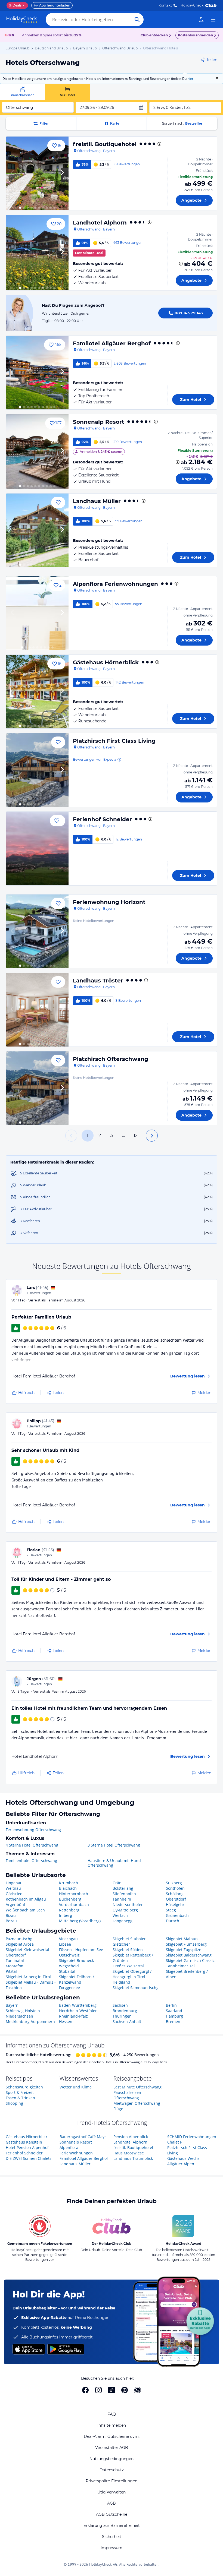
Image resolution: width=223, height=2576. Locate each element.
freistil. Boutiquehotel (105, 144)
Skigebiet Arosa (20, 1944)
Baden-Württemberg (78, 2005)
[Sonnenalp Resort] (37, 451)
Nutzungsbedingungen (112, 2459)
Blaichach (68, 1888)
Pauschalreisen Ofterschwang (127, 2095)
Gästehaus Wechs (183, 2158)
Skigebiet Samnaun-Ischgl (136, 1988)
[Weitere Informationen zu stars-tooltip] (159, 144)
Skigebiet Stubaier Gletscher (129, 1941)
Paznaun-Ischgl (20, 1939)
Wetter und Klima (76, 2087)
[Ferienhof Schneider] (37, 848)
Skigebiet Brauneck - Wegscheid (78, 1963)
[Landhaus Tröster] (37, 1010)
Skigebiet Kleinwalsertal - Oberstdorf (29, 1952)
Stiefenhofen (124, 1894)
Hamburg (174, 2016)
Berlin (171, 2005)
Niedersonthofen (128, 1905)
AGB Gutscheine (112, 2514)
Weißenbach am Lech (25, 1910)
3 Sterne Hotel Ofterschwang (114, 1845)
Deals (15, 5)
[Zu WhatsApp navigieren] (138, 2390)
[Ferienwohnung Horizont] (37, 931)
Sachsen (120, 2005)
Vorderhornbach (74, 1905)
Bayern (12, 2005)
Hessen (66, 2022)
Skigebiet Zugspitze (184, 1950)
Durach (173, 1921)
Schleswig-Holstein (23, 2011)
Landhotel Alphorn (100, 223)
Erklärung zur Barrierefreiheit (112, 2526)
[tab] (22, 92)
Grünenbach (177, 1915)
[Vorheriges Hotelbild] (13, 173)
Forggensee (69, 1988)
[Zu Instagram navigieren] (98, 2390)
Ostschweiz (69, 1955)
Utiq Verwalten (112, 2492)
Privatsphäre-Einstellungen (112, 2481)
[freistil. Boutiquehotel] (37, 173)
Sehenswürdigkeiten (24, 2087)
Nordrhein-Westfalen (78, 2011)
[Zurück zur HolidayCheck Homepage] (22, 20)
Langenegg (123, 1921)
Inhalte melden (112, 2425)
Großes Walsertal (128, 1966)
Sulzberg (174, 1883)
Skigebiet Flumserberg (186, 1944)
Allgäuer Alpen (181, 2164)
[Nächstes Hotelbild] (62, 173)
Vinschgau (68, 1939)
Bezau (11, 1921)
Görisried (14, 1894)
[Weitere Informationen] (181, 264)
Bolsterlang (123, 1888)
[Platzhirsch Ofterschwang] (37, 1088)
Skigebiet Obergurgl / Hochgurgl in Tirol (132, 1974)
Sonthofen (175, 1888)
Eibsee (65, 1944)
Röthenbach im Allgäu (26, 1899)
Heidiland (121, 1982)
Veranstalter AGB (112, 2448)
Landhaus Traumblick (133, 2158)
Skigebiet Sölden (128, 1950)
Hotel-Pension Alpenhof (27, 2147)
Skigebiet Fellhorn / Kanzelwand (77, 1979)
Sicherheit (112, 2537)
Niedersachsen (19, 2016)
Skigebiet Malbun (182, 1939)
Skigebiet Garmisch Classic (190, 1960)
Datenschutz (112, 2470)
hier (190, 79)
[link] (201, 20)
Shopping (14, 2103)
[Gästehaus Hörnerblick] (37, 692)
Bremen (173, 2022)
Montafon (15, 1966)
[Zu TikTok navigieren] (112, 2390)
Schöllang (175, 1894)
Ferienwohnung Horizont (109, 902)
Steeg (171, 1910)
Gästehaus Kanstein (24, 2142)
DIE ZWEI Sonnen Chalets (29, 2158)
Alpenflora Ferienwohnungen (115, 584)
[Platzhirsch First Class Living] (37, 770)
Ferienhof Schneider (102, 819)
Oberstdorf (176, 1899)
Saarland (174, 2011)
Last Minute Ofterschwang (137, 2087)
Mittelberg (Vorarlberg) (80, 1921)
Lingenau (14, 1883)
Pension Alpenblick (131, 2137)
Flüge (118, 2109)
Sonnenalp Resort (99, 422)
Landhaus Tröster (98, 981)
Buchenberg (70, 1899)
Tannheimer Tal (180, 1966)
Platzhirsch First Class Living (114, 741)
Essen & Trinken (20, 2098)
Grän (117, 1883)
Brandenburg (125, 2011)
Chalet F (175, 2142)
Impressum (112, 2548)
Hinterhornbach (74, 1894)
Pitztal (11, 1971)
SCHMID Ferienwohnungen (192, 2137)
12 (136, 1135)
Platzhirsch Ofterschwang (111, 1059)
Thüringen (122, 2016)
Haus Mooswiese (129, 2153)
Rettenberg (69, 1910)
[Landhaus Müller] (37, 530)
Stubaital (67, 1971)
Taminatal (15, 1960)
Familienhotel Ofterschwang (31, 1861)
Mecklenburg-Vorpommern (30, 2022)
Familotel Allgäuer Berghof (112, 343)
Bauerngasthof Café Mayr (83, 2137)
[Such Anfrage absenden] (137, 20)
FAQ (112, 2414)
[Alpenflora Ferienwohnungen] (37, 613)
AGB (112, 2503)
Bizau (11, 1915)
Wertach (120, 1915)
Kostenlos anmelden (195, 35)
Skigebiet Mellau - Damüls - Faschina (31, 1985)
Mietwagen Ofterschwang (137, 2103)
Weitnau (13, 1888)
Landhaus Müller (97, 501)
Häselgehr (175, 1905)
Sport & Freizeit (20, 2092)
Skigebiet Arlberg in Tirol (28, 1977)
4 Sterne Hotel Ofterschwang (32, 1845)
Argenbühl (15, 1905)
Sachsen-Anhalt (127, 2022)
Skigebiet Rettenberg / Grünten (133, 1958)
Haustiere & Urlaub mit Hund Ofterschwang (114, 1863)
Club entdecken (154, 35)
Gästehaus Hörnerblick (106, 662)
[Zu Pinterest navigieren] (125, 2390)
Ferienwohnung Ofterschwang (33, 1830)
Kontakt (165, 5)
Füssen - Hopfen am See (81, 1950)
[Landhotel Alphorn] (37, 252)
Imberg (66, 1915)
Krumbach (69, 1883)
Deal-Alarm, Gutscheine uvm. (112, 2436)
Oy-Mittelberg (125, 1910)
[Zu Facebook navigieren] (85, 2390)
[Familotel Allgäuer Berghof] (37, 373)
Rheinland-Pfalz (73, 2016)
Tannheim (122, 1899)
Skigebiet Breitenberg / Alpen (187, 1974)
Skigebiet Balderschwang (189, 1955)
